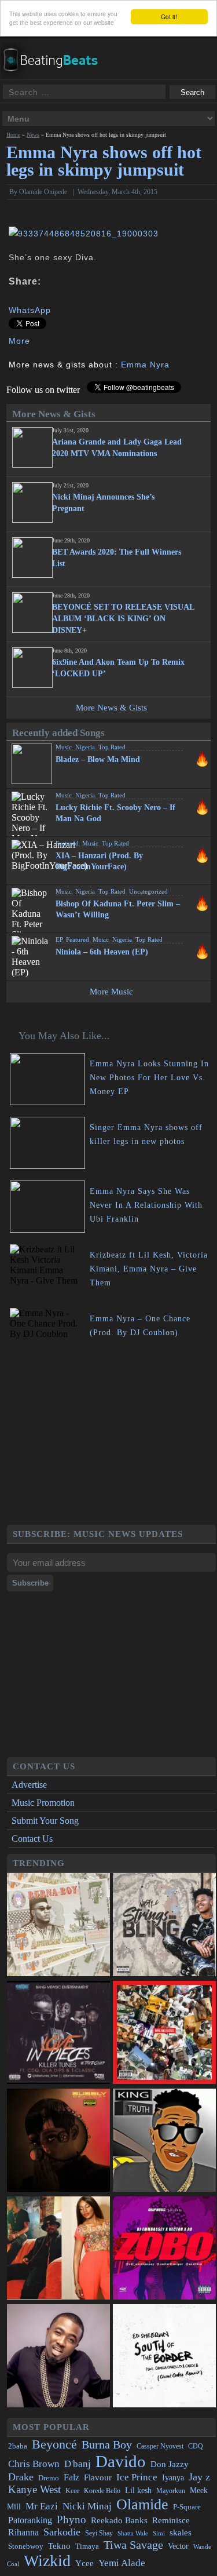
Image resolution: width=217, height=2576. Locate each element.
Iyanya (173, 2477)
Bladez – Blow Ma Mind (98, 759)
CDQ (196, 2446)
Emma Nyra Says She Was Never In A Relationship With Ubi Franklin (146, 1205)
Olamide (142, 2504)
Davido (121, 2461)
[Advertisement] (111, 1444)
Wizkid (47, 2561)
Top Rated (112, 747)
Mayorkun (171, 2491)
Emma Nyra (145, 365)
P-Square (187, 2507)
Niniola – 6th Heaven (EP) (102, 952)
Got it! (169, 17)
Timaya (87, 2546)
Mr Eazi (42, 2506)
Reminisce (171, 2520)
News (33, 135)
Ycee (84, 2563)
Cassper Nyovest (160, 2446)
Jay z (199, 2477)
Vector (178, 2546)
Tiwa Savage (133, 2545)
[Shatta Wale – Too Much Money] (164, 2141)
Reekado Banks (119, 2520)
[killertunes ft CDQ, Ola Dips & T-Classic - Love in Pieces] (58, 2034)
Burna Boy (107, 2445)
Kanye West (34, 2489)
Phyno (71, 2519)
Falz (71, 2477)
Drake (21, 2477)
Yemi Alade (122, 2563)
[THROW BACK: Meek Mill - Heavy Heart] (164, 2034)
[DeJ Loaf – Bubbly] (58, 2141)
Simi (159, 2533)
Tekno (59, 2546)
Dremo (49, 2478)
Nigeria (85, 747)
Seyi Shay (99, 2533)
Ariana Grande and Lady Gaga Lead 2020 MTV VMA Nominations (117, 448)
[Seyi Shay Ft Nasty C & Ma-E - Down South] (58, 2249)
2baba (18, 2446)
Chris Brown (34, 2464)
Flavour (98, 2477)
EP (59, 939)
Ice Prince (137, 2477)
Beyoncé (54, 2444)
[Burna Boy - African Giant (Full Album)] (58, 1926)
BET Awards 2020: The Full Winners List (117, 558)
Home (13, 135)
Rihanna (23, 2532)
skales (181, 2533)
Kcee (72, 2491)
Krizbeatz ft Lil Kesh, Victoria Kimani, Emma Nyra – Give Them (149, 1269)
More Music (111, 992)
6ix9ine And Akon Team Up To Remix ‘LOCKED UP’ (118, 668)
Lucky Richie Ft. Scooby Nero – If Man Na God (115, 813)
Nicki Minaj (87, 2506)
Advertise (29, 1785)
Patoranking (30, 2520)
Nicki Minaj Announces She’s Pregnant (103, 503)
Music (64, 747)
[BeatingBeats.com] (56, 75)
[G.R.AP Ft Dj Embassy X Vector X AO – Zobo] (164, 2249)
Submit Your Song (45, 1821)
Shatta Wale (133, 2533)
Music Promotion (43, 1803)
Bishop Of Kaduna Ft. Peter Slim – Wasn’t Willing (118, 909)
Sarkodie (62, 2532)
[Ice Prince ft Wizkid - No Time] (58, 2357)
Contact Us (32, 1839)
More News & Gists (111, 708)
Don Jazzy (170, 2464)
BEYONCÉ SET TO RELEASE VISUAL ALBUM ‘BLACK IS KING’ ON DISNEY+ (123, 619)
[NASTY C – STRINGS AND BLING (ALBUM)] (164, 1926)
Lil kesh (138, 2491)
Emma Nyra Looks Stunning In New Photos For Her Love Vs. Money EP (149, 1078)
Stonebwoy (26, 2546)
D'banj (78, 2464)
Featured (67, 843)
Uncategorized (148, 891)
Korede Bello (102, 2491)
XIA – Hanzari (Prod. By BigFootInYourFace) (99, 861)
